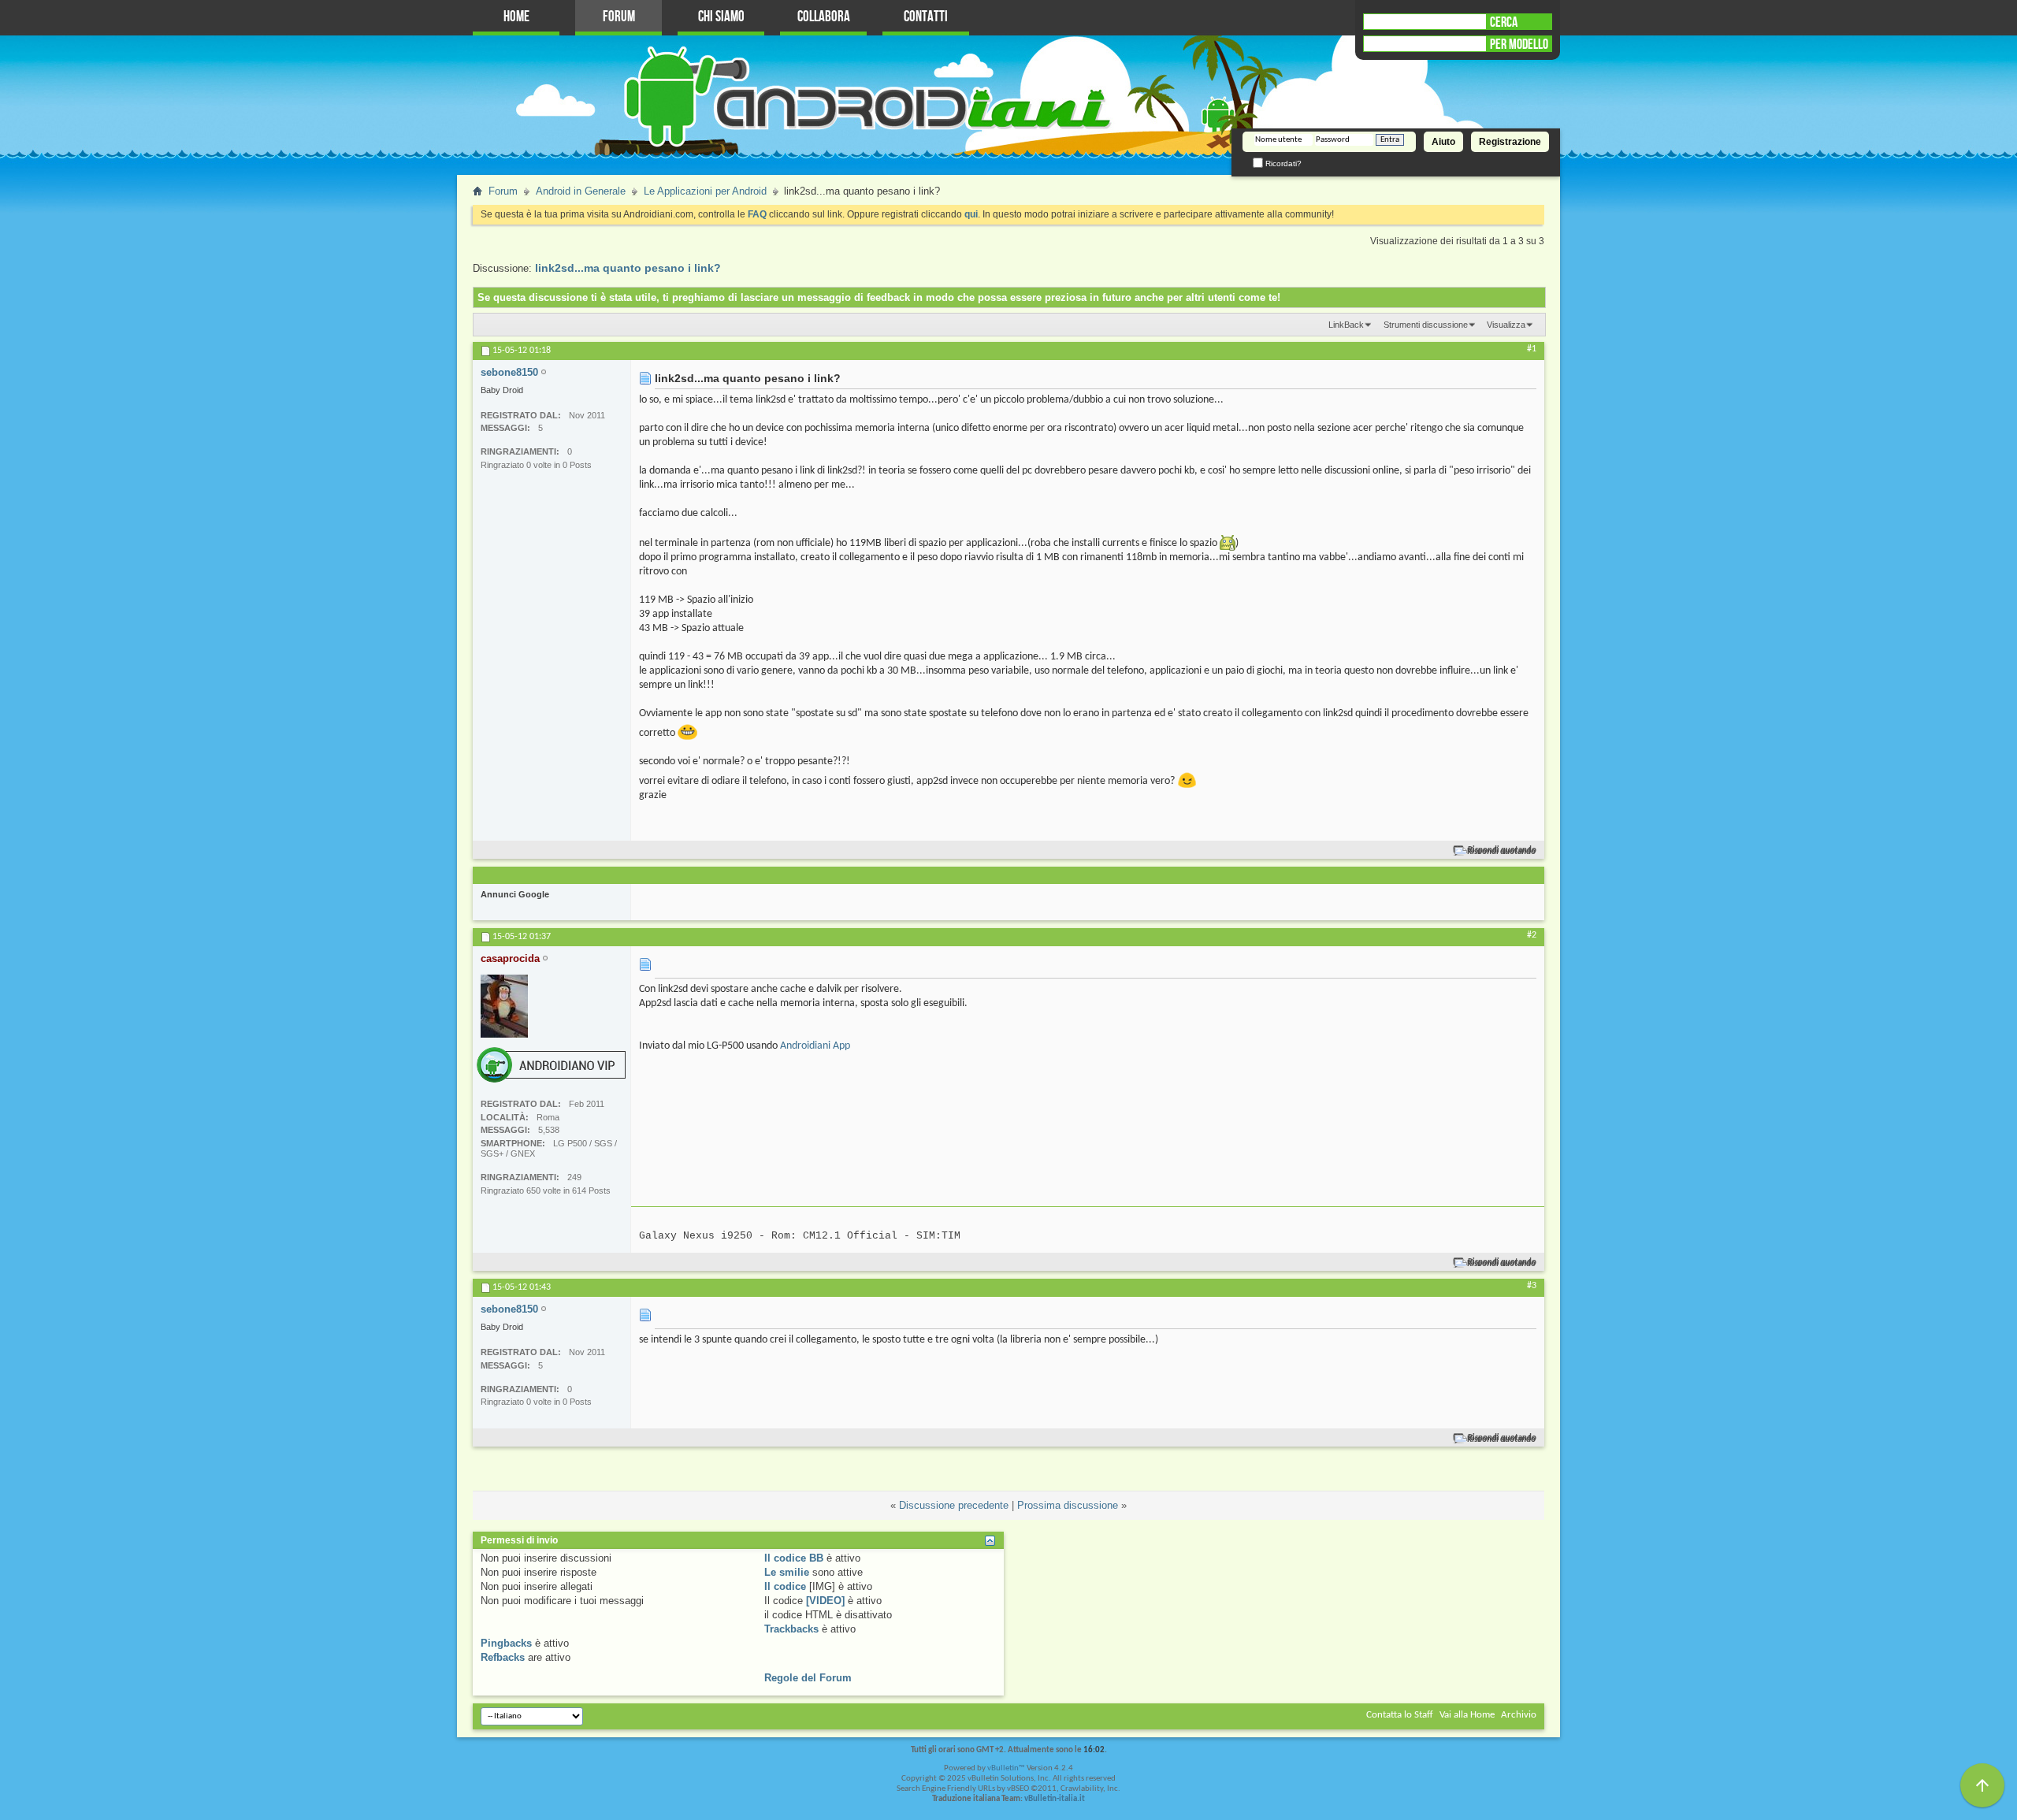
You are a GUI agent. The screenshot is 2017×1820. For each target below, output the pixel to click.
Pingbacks (506, 1643)
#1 (1532, 349)
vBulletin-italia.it (1055, 1799)
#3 (1532, 1286)
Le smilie (787, 1572)
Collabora (824, 17)
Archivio (1519, 1715)
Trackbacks (791, 1629)
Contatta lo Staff (1400, 1715)
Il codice (785, 1586)
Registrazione (1510, 142)
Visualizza (1506, 325)
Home (516, 17)
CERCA (1504, 22)
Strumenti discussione (1426, 325)
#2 (1532, 935)
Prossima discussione (1068, 1505)
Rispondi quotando (1502, 851)
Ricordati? (1282, 163)
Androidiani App (815, 1046)
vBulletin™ (1006, 1768)
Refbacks (503, 1657)
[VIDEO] (825, 1601)
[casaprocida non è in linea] (504, 1006)
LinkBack (1346, 325)
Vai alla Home (1467, 1715)
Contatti (926, 17)
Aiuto (1443, 142)
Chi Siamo (721, 17)
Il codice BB (794, 1558)
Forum (619, 17)
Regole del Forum (808, 1678)
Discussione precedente (954, 1505)
